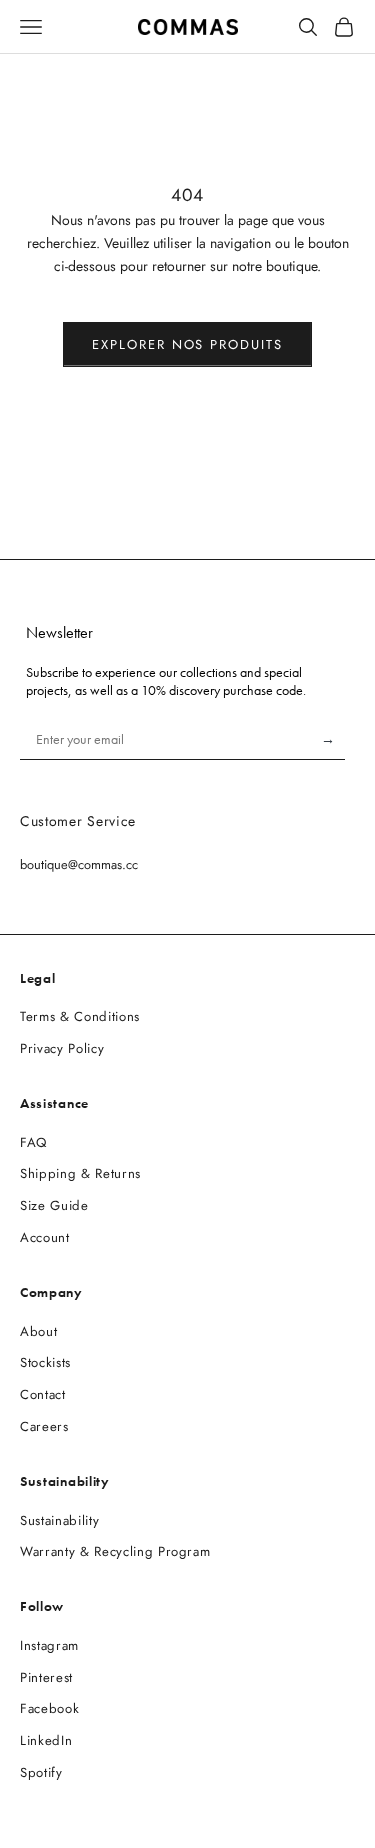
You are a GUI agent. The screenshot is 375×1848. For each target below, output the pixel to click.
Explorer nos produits (187, 344)
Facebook (49, 1708)
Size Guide (54, 1205)
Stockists (45, 1362)
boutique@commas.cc (79, 864)
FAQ (33, 1142)
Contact (43, 1394)
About (38, 1331)
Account (45, 1237)
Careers (44, 1426)
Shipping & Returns (80, 1173)
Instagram (49, 1645)
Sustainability (59, 1520)
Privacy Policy (62, 1048)
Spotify (41, 1772)
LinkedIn (46, 1740)
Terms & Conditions (80, 1016)
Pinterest (46, 1677)
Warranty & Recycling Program (115, 1551)
